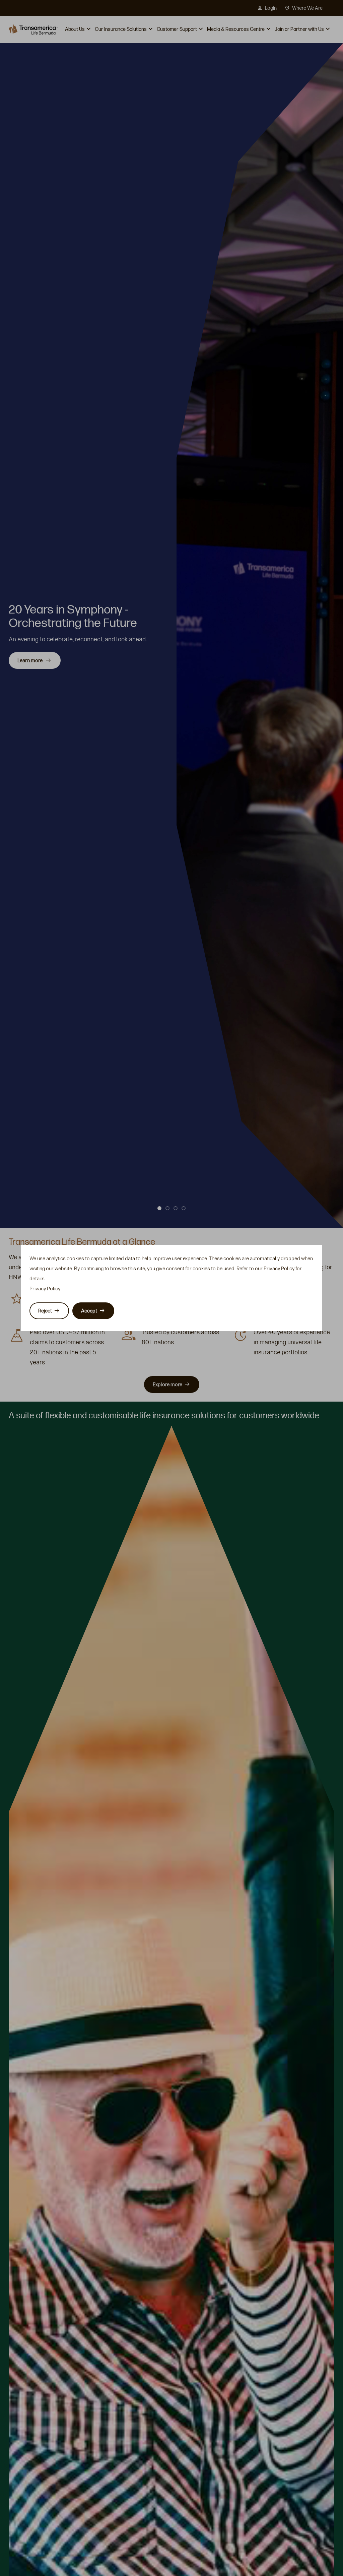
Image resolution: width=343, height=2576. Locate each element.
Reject (45, 1311)
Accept (89, 1311)
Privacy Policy (45, 1289)
